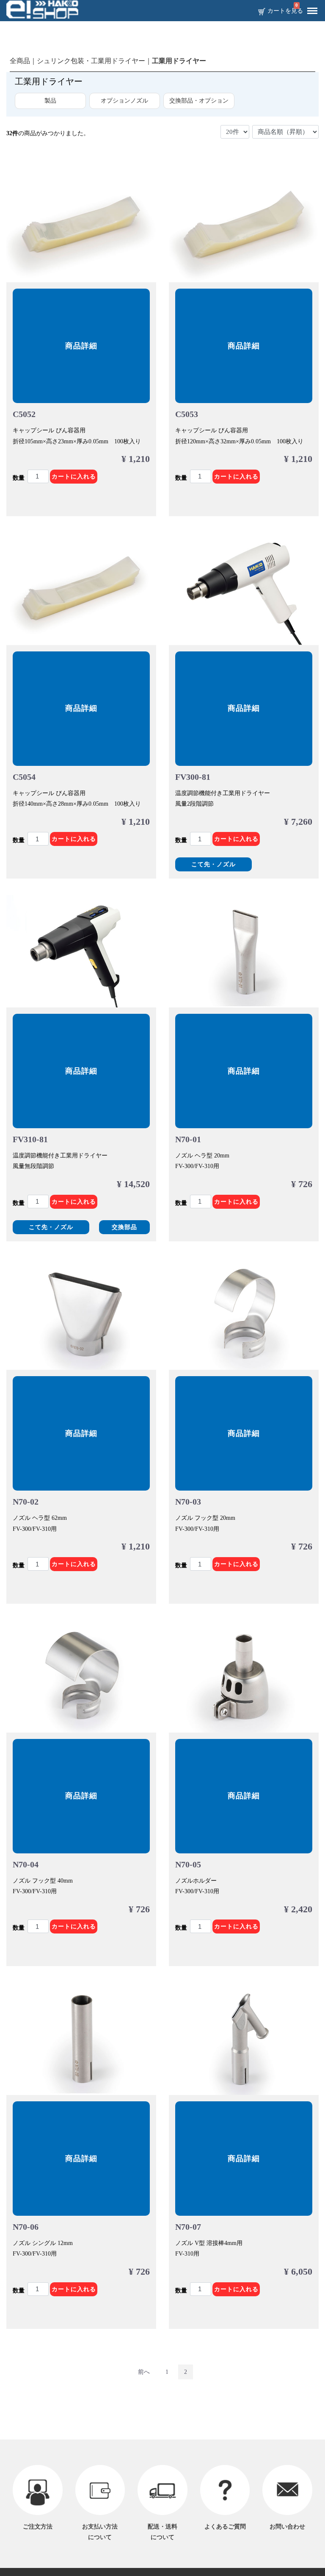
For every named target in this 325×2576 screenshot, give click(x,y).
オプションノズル (124, 101)
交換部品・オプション (199, 101)
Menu (312, 11)
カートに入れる (74, 477)
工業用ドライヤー (179, 61)
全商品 (20, 61)
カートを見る (285, 11)
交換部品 (124, 1227)
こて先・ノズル (213, 864)
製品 (50, 101)
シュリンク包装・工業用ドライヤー (91, 61)
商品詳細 (81, 346)
